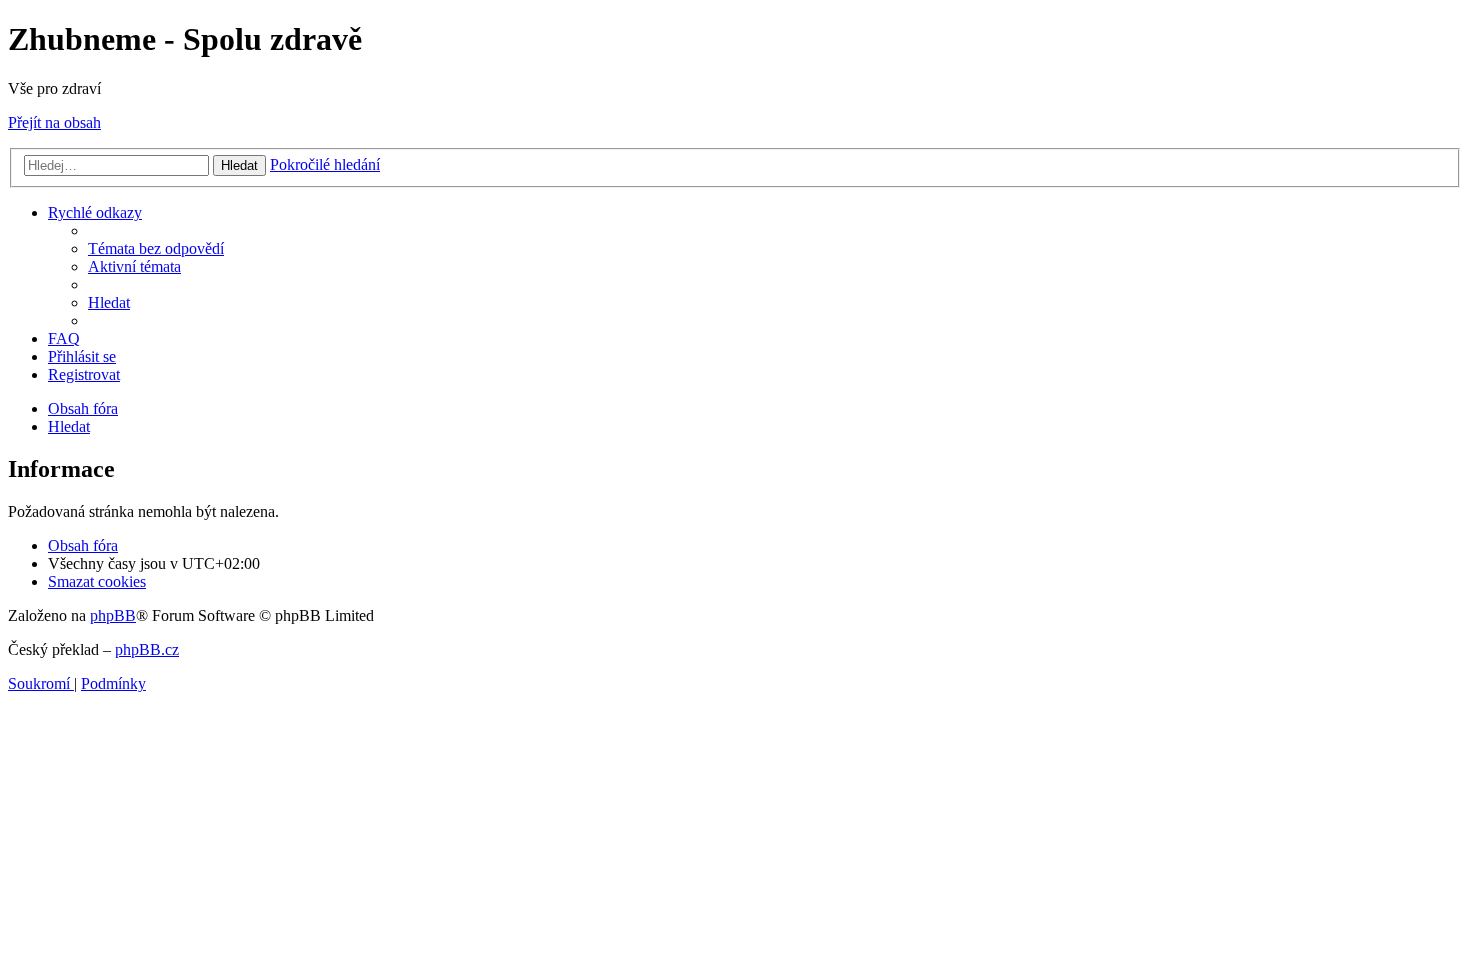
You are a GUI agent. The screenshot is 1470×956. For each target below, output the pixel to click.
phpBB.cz (147, 649)
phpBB (113, 615)
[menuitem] (156, 248)
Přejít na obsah (54, 122)
